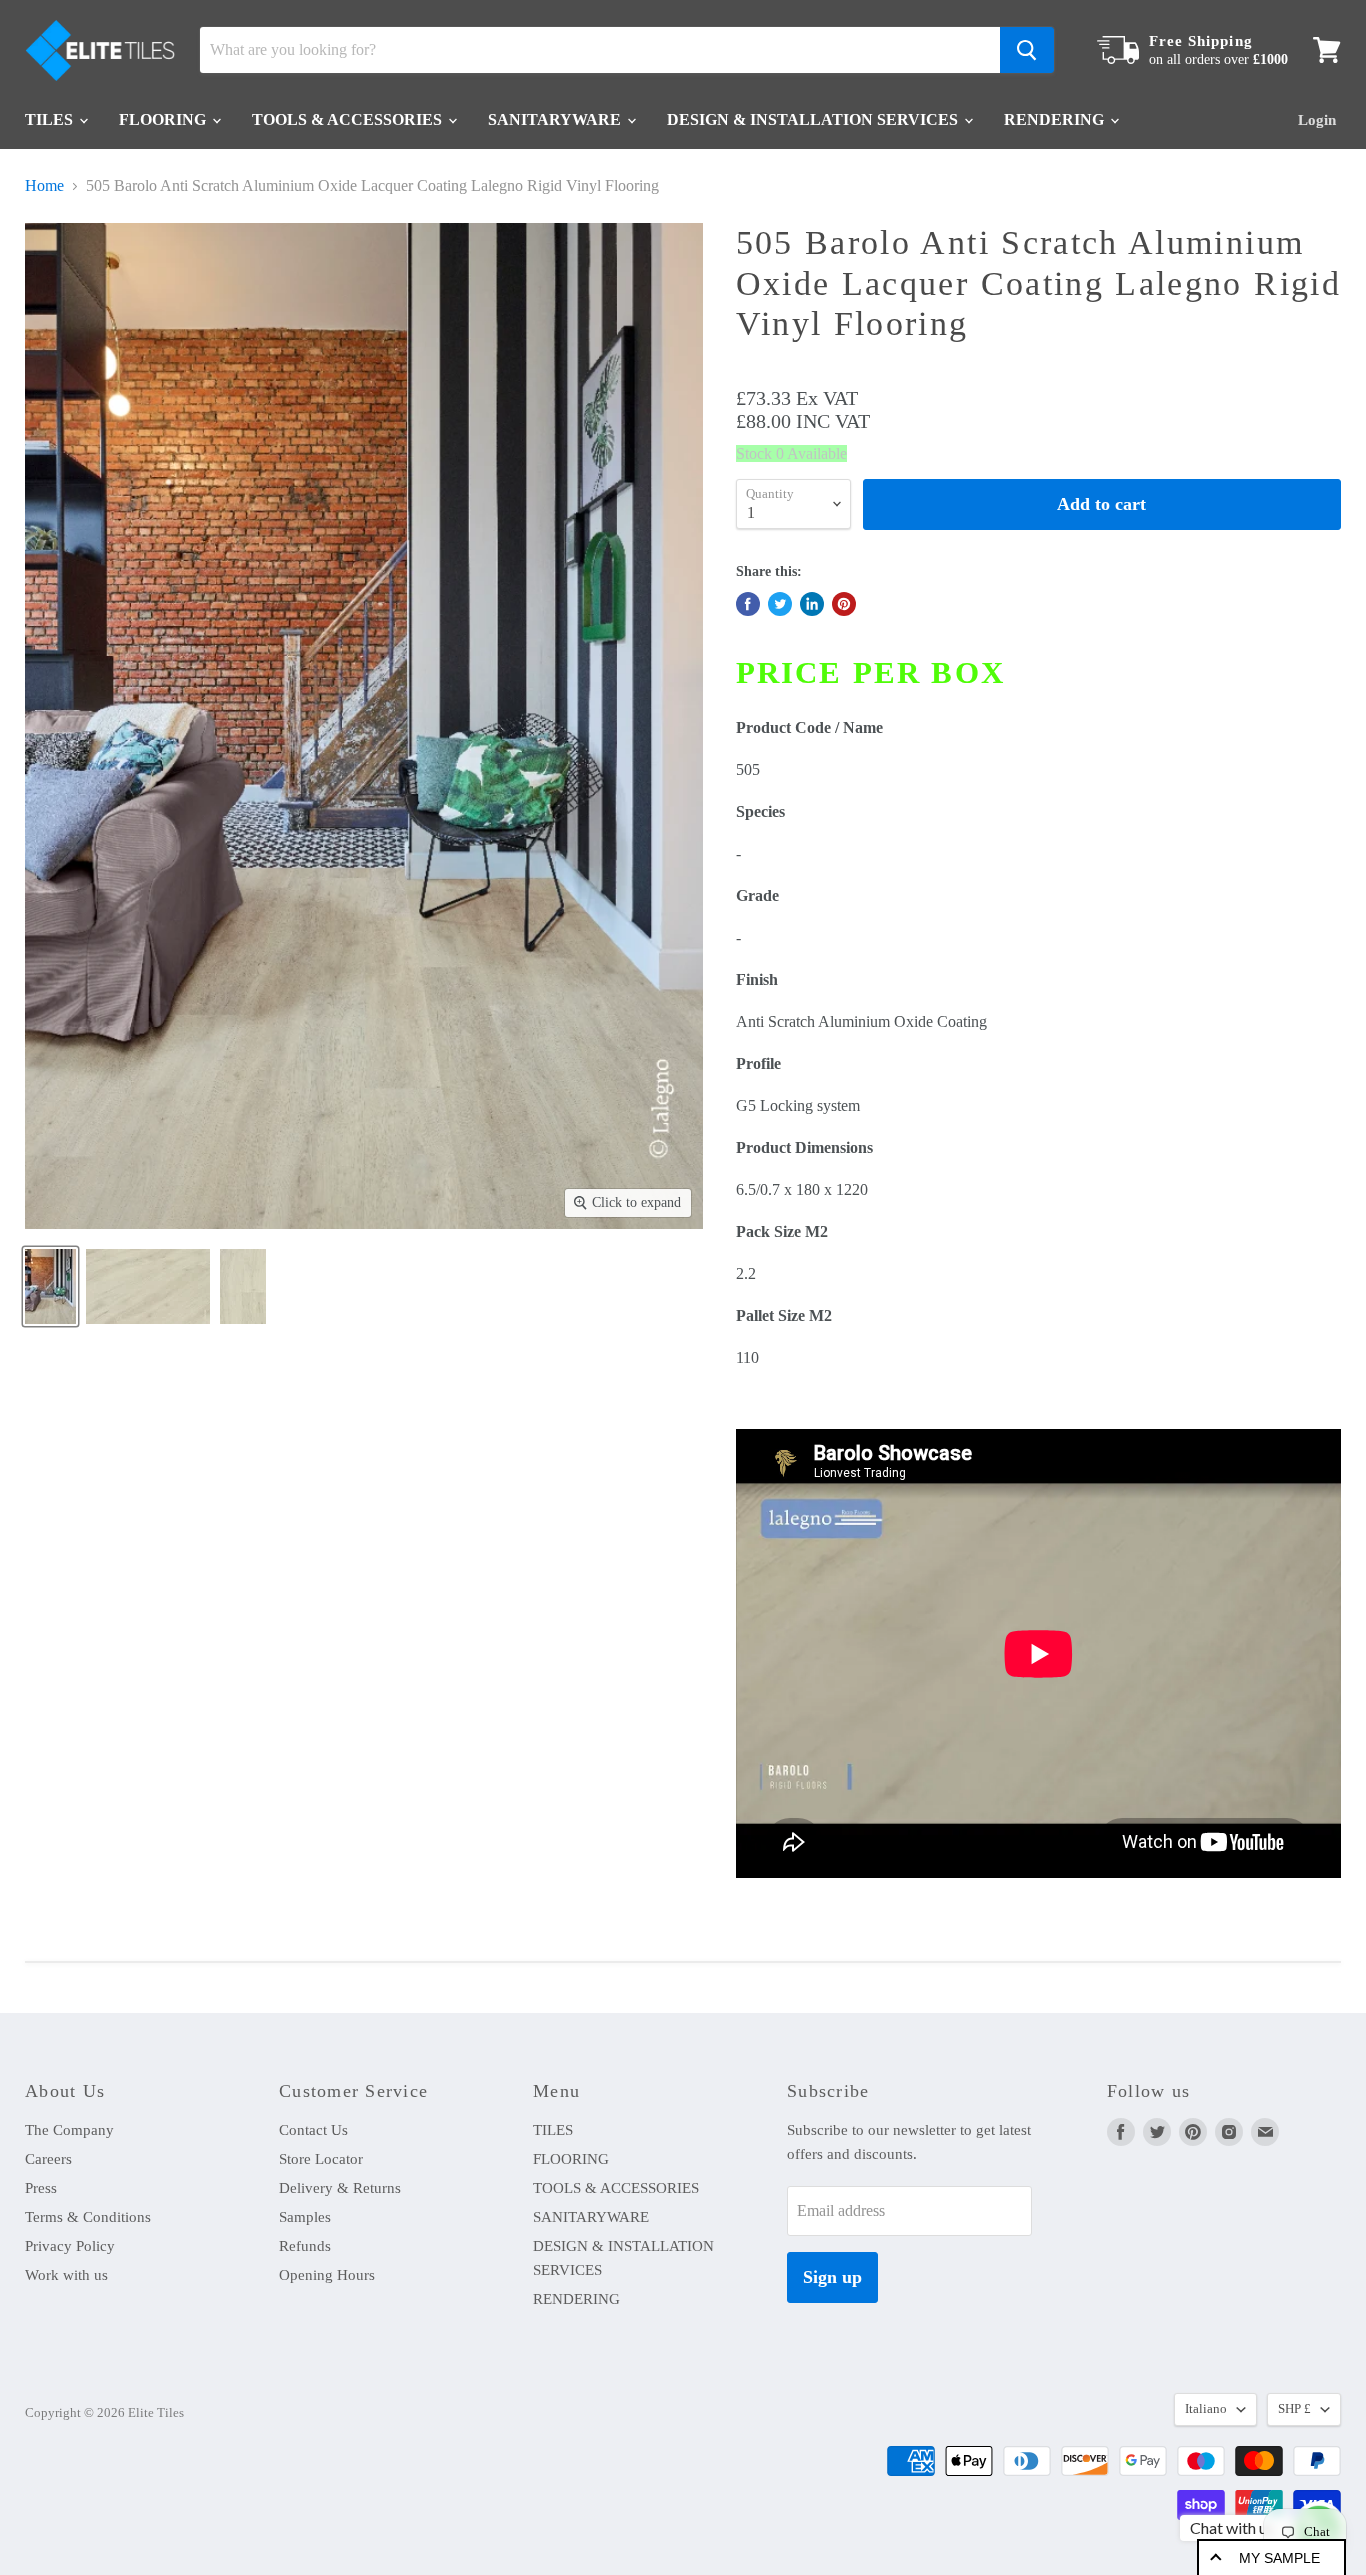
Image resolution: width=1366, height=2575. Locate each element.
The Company (69, 2130)
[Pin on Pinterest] (844, 604)
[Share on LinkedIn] (812, 604)
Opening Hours (327, 2275)
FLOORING (164, 119)
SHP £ (1294, 2408)
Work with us (66, 2275)
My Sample (1279, 2558)
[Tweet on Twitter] (780, 604)
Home (44, 185)
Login (1317, 120)
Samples (305, 2217)
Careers (48, 2159)
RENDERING (1056, 119)
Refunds (305, 2246)
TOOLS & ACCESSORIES (349, 119)
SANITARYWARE (556, 119)
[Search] (1027, 50)
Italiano (1206, 2408)
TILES (51, 119)
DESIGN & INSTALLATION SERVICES (814, 119)
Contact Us (313, 2130)
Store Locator (321, 2159)
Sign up (832, 2277)
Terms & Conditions (88, 2217)
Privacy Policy (70, 2246)
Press (41, 2188)
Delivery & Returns (340, 2188)
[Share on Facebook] (748, 604)
